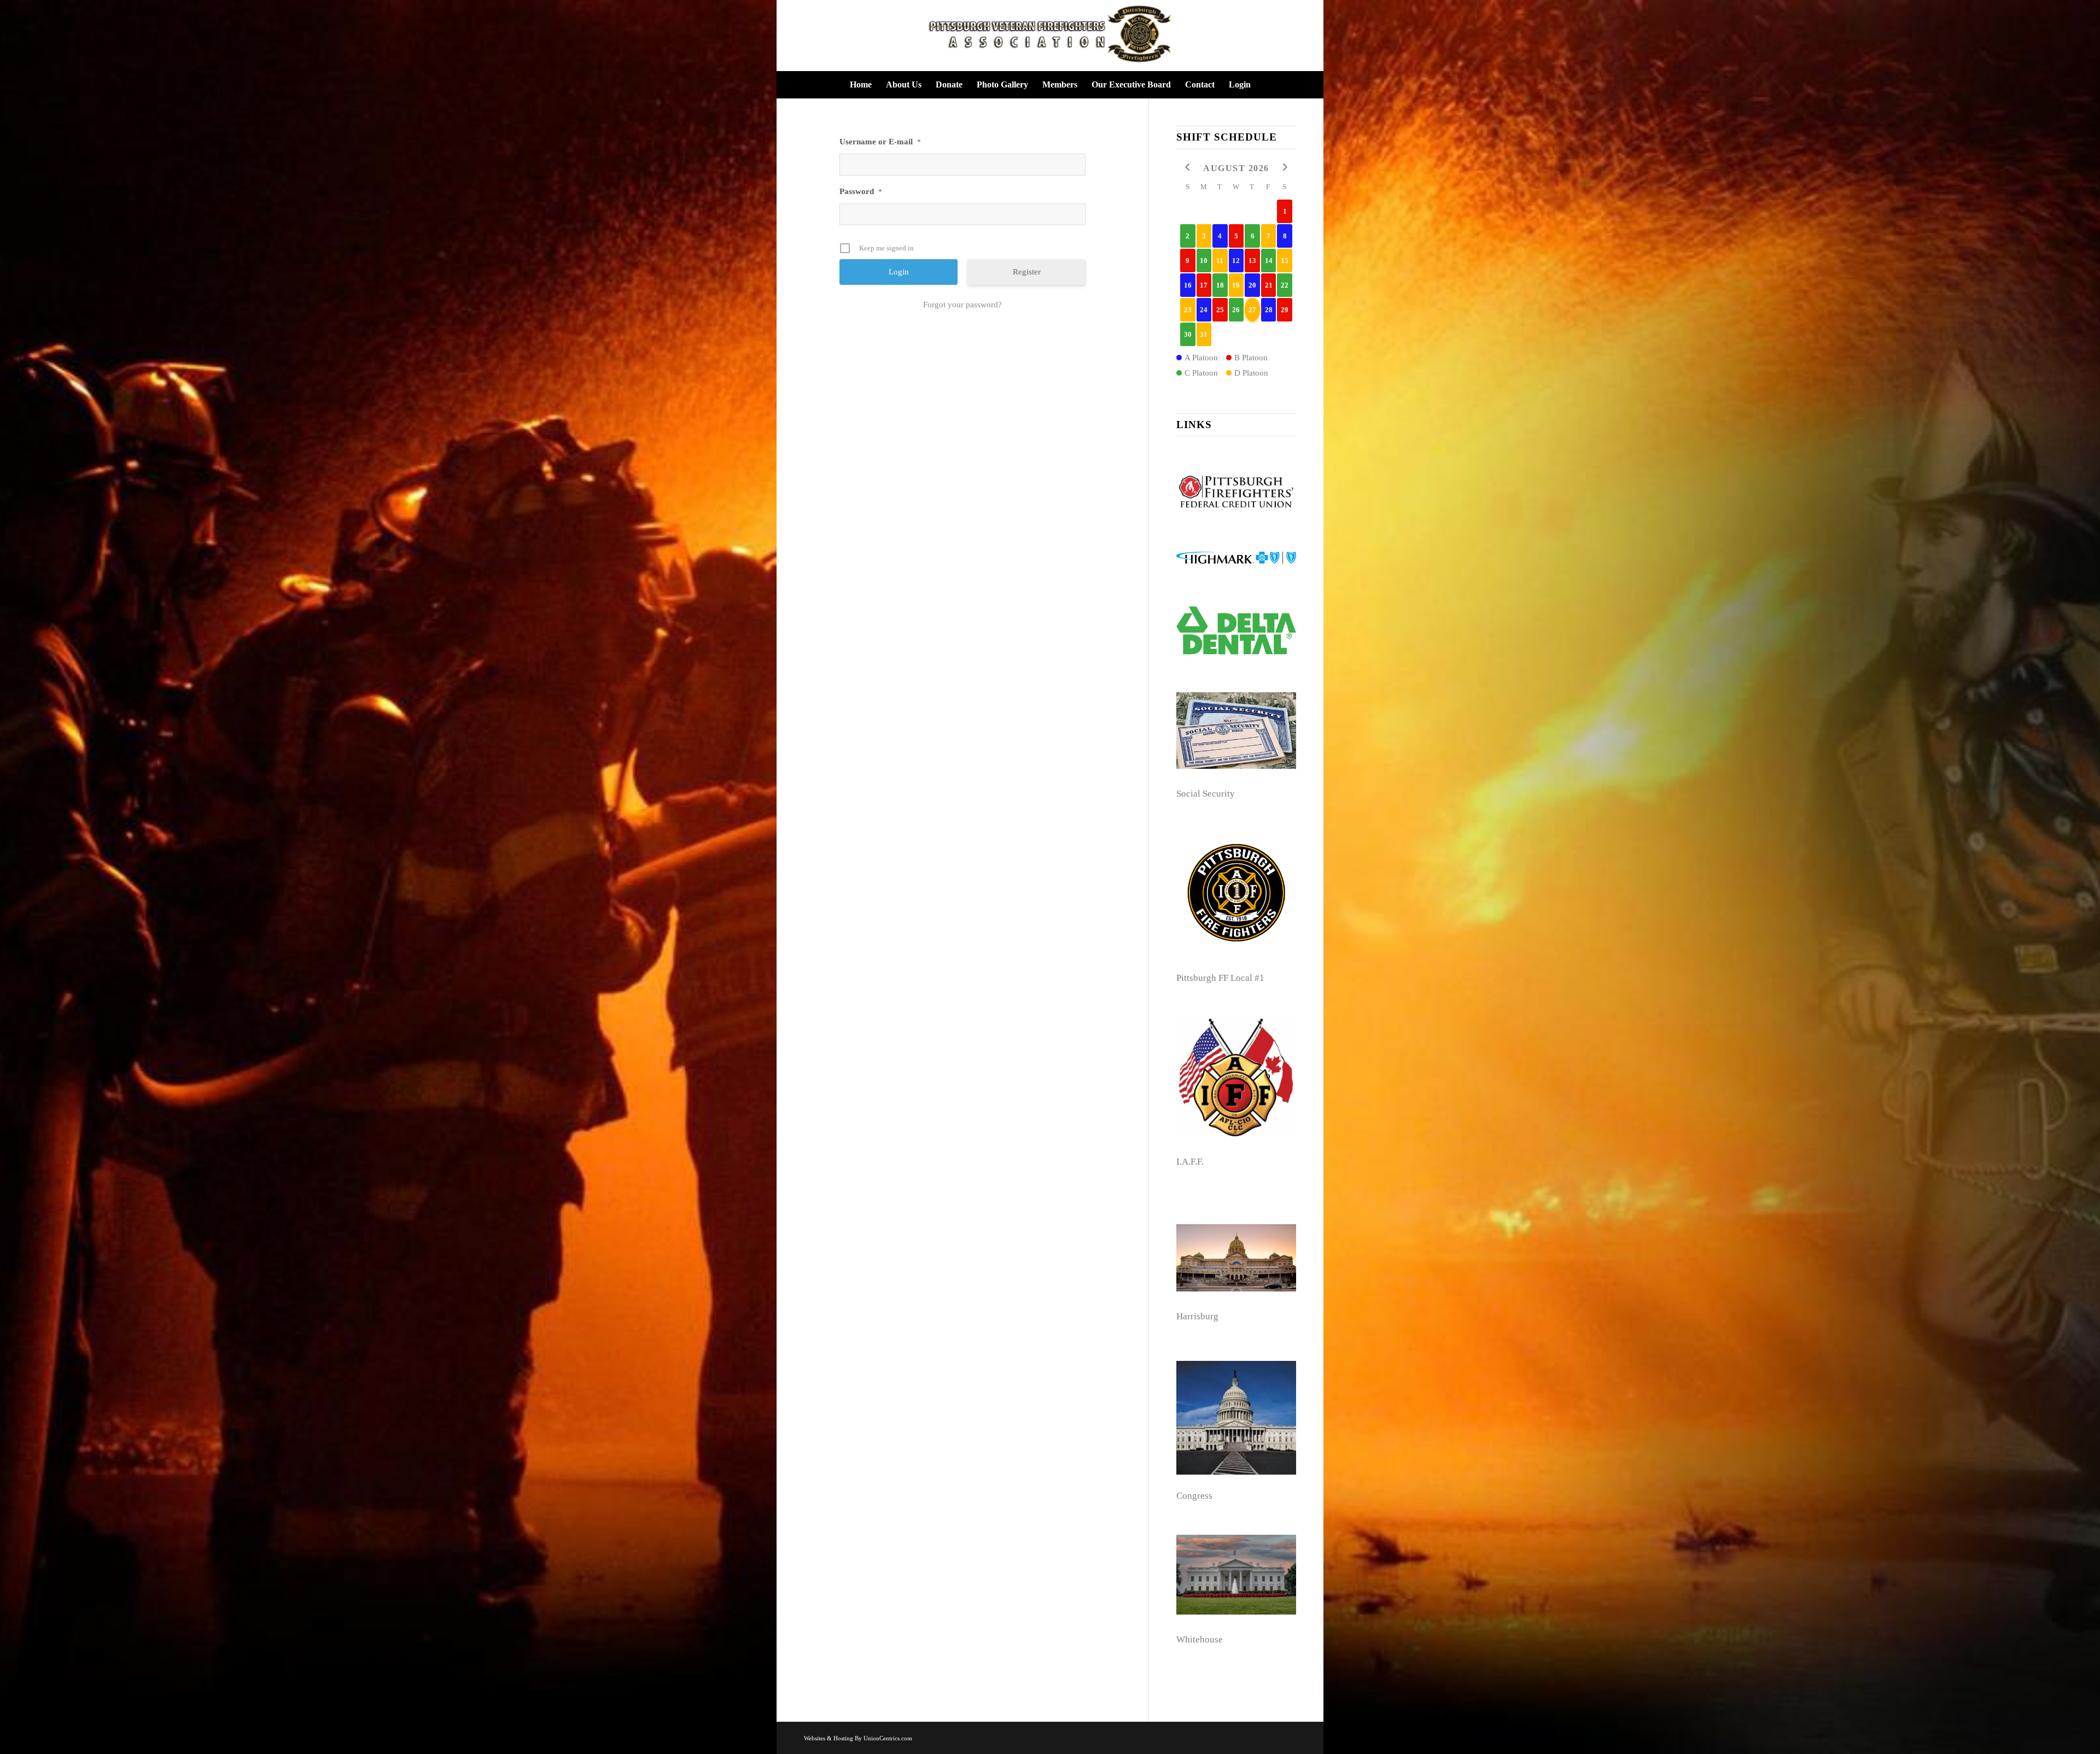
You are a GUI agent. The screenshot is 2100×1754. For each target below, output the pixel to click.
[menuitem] (861, 85)
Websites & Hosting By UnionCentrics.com (858, 1738)
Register (1027, 272)
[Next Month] (1285, 168)
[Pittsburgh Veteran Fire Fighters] (1050, 36)
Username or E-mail (880, 142)
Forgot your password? (962, 305)
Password (861, 191)
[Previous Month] (1188, 168)
